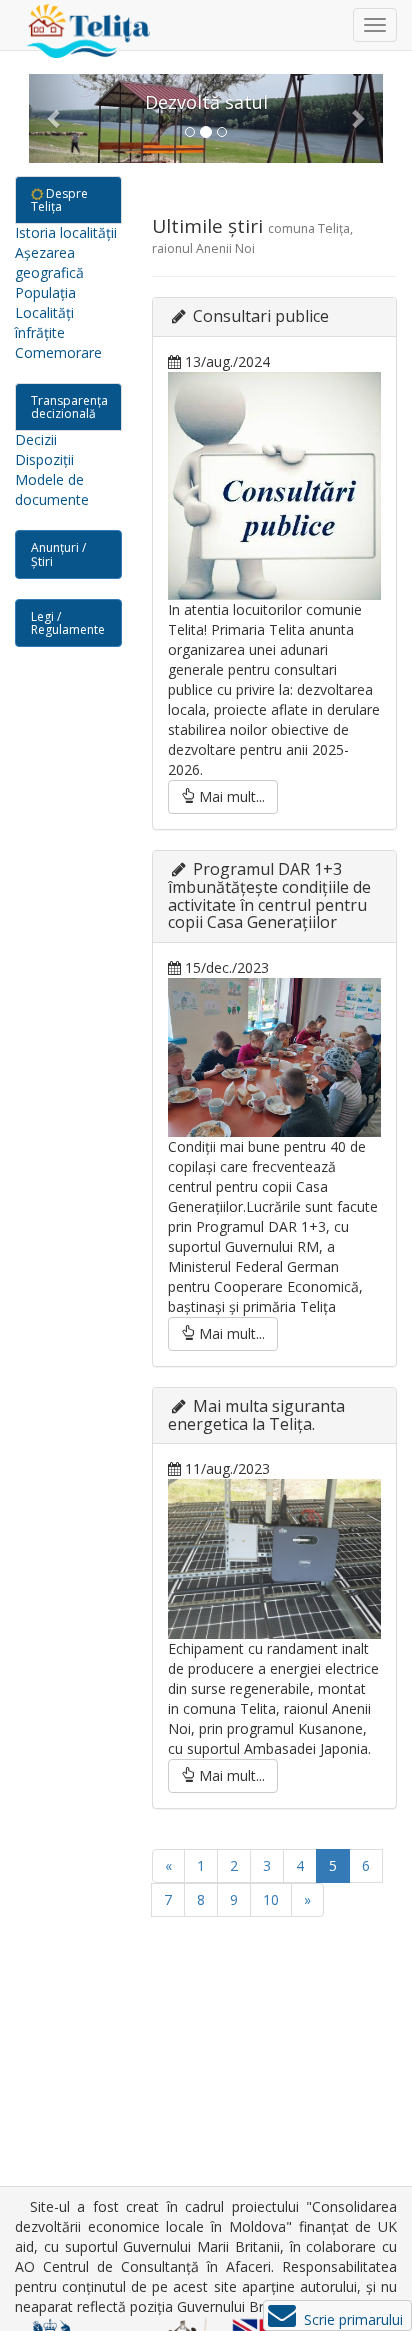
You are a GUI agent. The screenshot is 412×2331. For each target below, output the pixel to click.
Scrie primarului (355, 2319)
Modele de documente (52, 489)
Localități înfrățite (44, 322)
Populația (45, 292)
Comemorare (58, 352)
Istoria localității (66, 232)
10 (271, 1899)
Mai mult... (230, 796)
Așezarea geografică (49, 262)
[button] (55, 118)
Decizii (36, 439)
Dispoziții (44, 459)
